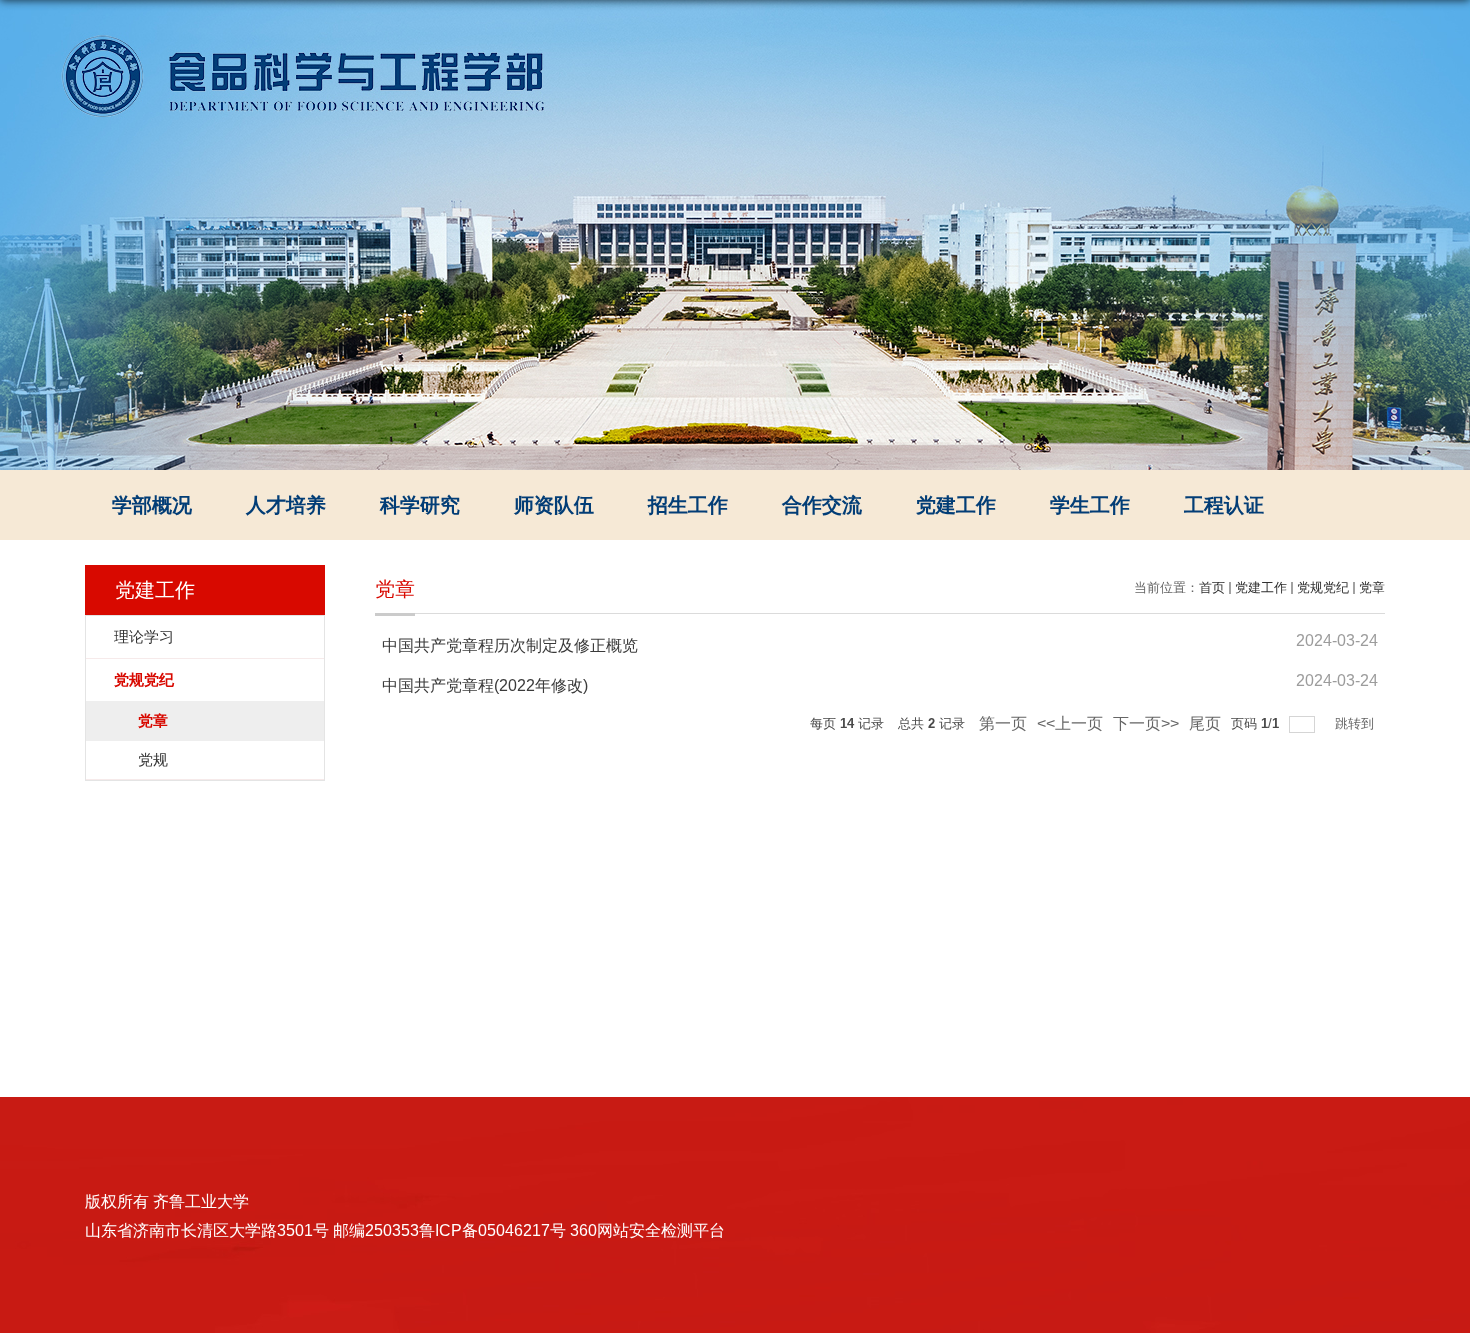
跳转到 (1356, 723)
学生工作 (1090, 505)
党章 (1372, 587)
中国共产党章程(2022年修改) (485, 685)
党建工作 (956, 505)
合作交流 (822, 505)
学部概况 (152, 505)
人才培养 (286, 505)
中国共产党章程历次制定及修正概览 (510, 645)
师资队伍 (554, 505)
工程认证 (1224, 505)
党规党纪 (1323, 587)
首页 (1212, 587)
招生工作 (688, 505)
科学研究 (420, 505)
